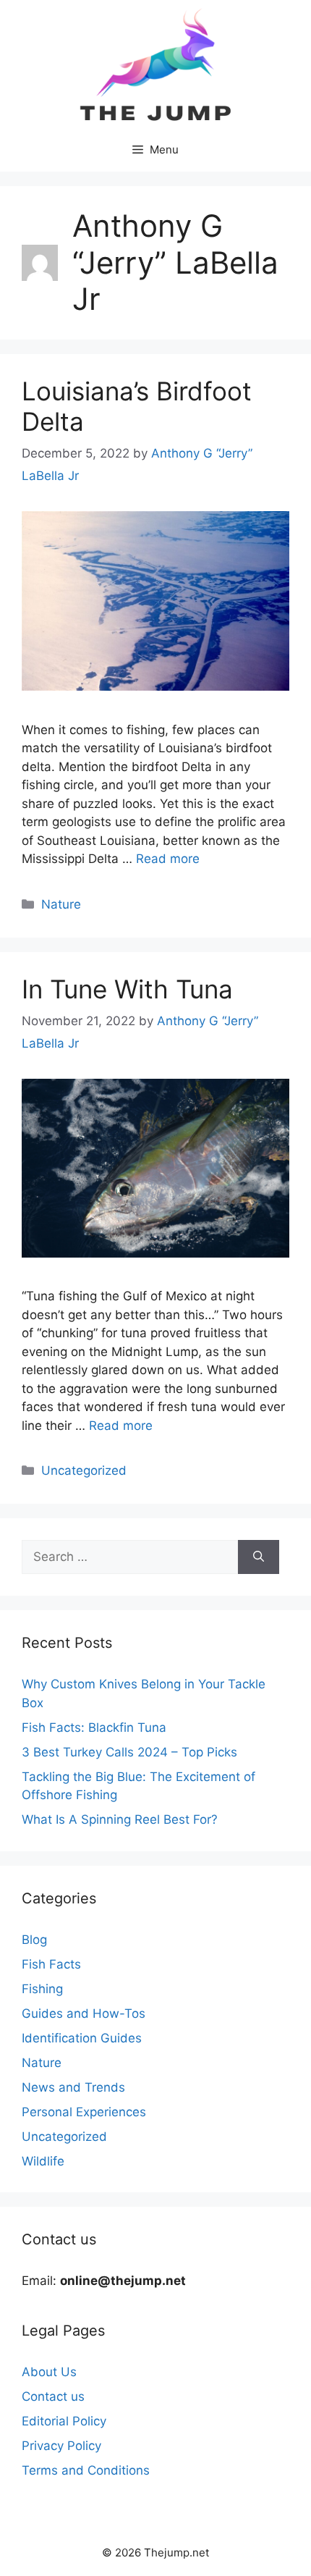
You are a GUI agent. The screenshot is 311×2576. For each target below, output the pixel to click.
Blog (34, 1940)
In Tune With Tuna (127, 989)
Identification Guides (82, 2038)
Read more (168, 859)
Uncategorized (84, 1470)
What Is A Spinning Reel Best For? (120, 1819)
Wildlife (43, 2161)
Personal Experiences (84, 2112)
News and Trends (73, 2087)
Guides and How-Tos (84, 2013)
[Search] (259, 1557)
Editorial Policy (64, 2421)
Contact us (53, 2396)
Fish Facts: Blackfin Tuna (94, 1727)
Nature (61, 904)
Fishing (42, 1989)
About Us (49, 2372)
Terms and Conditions (86, 2470)
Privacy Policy (61, 2446)
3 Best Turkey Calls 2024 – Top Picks (129, 1752)
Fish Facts (51, 1964)
